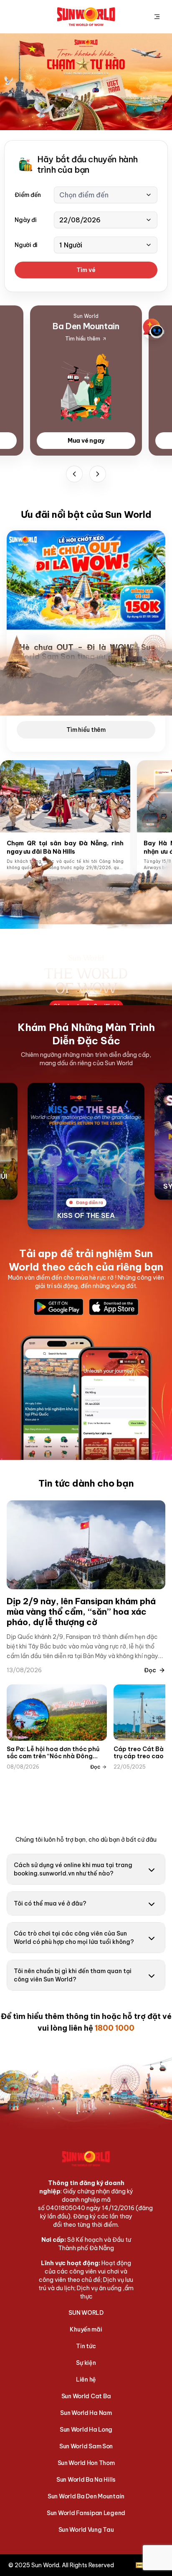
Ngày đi (25, 220)
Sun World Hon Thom (86, 2463)
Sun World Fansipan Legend (86, 2513)
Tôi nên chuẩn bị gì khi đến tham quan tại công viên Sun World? (73, 1975)
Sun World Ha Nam (86, 2413)
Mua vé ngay (86, 441)
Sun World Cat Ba (86, 2396)
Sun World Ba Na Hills (86, 2480)
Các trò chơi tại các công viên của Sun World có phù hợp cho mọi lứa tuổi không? (74, 1938)
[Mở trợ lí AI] (154, 328)
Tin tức (86, 2346)
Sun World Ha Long (86, 2430)
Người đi (26, 245)
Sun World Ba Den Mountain (86, 2496)
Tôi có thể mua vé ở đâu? (50, 1903)
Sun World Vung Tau (86, 2530)
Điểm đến (28, 195)
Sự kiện (86, 2363)
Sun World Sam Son (86, 2446)
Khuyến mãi (86, 2329)
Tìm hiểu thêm (86, 730)
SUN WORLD (86, 2313)
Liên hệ (86, 2379)
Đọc (150, 1670)
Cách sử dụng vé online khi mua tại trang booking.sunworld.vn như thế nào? (73, 1869)
